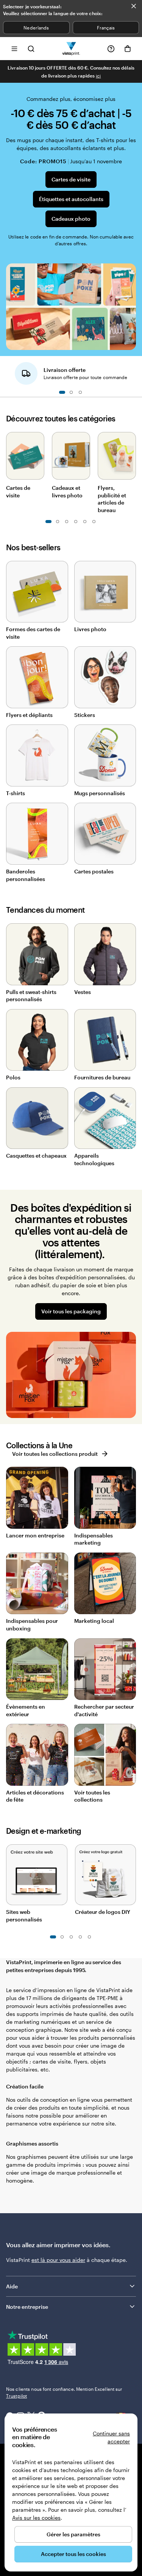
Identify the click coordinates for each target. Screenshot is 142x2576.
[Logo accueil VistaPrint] (71, 49)
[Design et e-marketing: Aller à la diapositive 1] (53, 1937)
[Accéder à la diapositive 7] (76, 522)
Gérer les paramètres (73, 2534)
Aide (12, 2286)
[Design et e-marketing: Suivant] (132, 1873)
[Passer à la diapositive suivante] (132, 371)
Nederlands (36, 28)
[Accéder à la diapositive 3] (80, 392)
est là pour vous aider (58, 2260)
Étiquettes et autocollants (71, 199)
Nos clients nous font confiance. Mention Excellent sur (64, 2392)
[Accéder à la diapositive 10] (94, 522)
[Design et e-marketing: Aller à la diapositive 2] (62, 1937)
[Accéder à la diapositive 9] (85, 522)
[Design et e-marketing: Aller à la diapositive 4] (80, 1937)
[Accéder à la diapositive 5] (67, 522)
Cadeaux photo (71, 219)
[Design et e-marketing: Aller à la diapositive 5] (89, 1937)
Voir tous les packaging (71, 1311)
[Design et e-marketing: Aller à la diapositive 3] (71, 1937)
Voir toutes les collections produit (55, 1454)
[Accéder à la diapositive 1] (62, 392)
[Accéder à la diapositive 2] (71, 392)
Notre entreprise (27, 2307)
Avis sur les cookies (36, 2518)
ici (98, 76)
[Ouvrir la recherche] (31, 49)
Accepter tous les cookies (73, 2554)
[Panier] (128, 49)
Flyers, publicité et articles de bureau (112, 499)
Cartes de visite (71, 179)
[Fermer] (134, 6)
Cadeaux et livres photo (67, 492)
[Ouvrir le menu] (14, 49)
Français (106, 28)
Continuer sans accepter (111, 2437)
